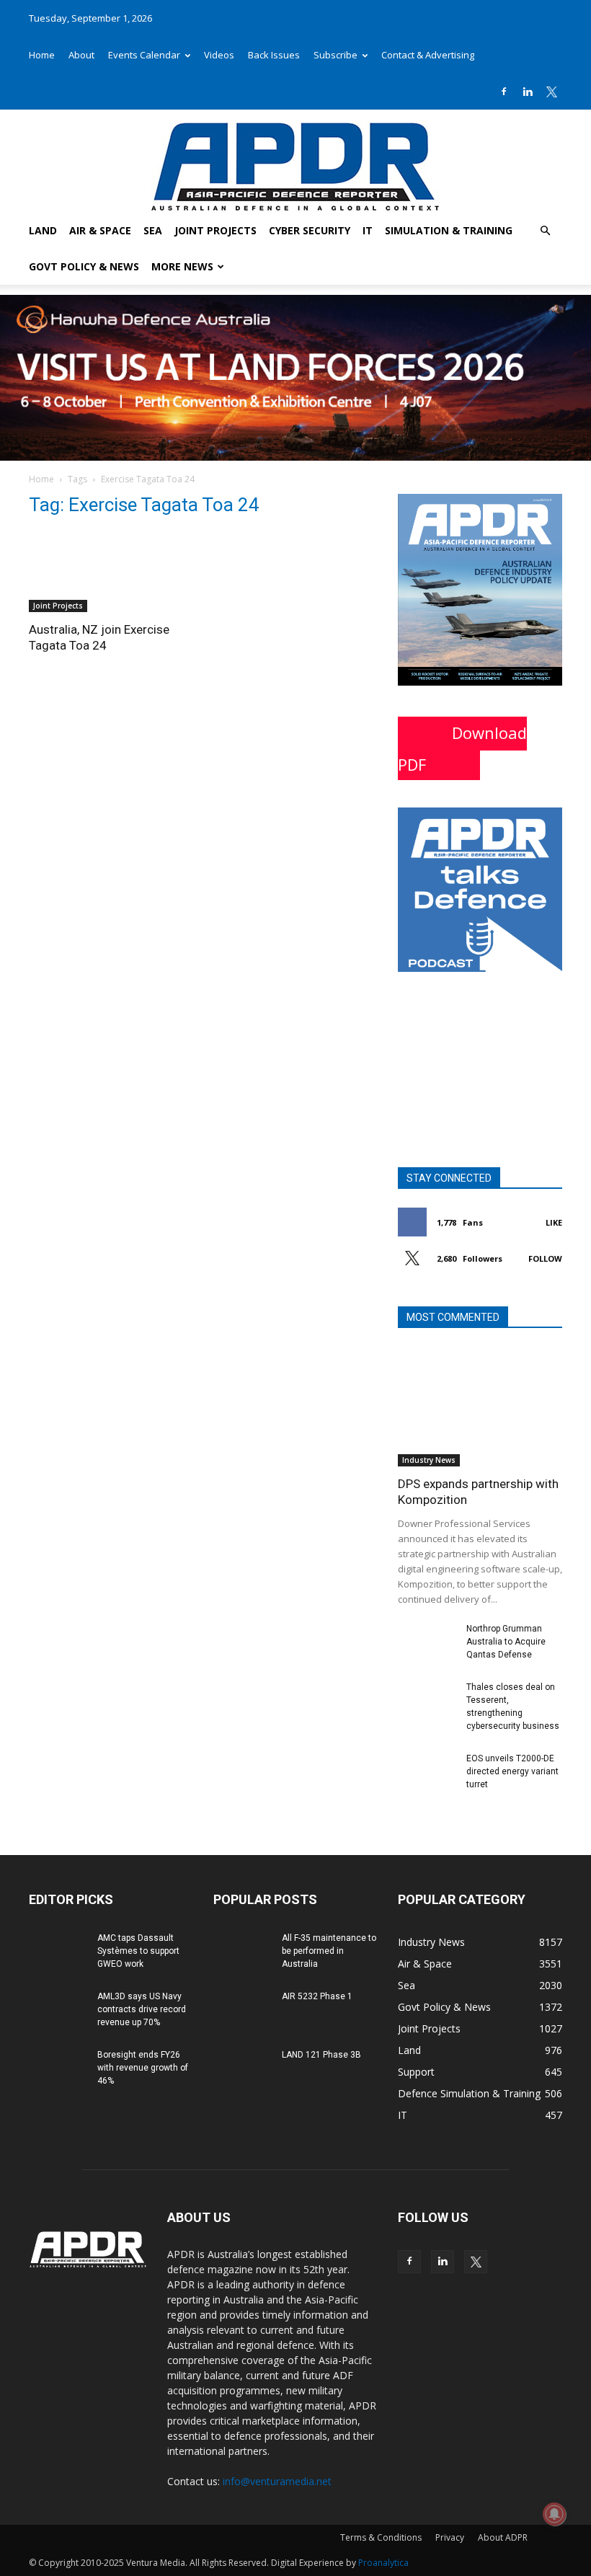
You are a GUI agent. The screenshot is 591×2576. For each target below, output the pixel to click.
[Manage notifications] (554, 2514)
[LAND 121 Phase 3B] (242, 2068)
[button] (545, 231)
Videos (219, 55)
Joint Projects (215, 230)
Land (43, 230)
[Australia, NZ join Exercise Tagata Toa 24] (111, 571)
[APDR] (295, 161)
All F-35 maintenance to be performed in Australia (329, 1951)
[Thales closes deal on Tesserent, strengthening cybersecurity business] (427, 1701)
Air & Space (100, 230)
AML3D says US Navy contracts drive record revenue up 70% (142, 2009)
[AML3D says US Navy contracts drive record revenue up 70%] (58, 2010)
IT (368, 230)
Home (42, 55)
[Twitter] (551, 92)
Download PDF (462, 748)
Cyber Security (310, 230)
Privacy (450, 2537)
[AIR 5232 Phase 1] (242, 2010)
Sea (153, 230)
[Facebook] (504, 92)
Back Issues (274, 55)
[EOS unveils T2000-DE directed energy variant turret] (427, 1772)
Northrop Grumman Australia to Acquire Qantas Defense (506, 1642)
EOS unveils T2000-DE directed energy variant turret (512, 1771)
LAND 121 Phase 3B (321, 2055)
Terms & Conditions (381, 2537)
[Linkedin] (528, 92)
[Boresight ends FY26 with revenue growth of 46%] (58, 2068)
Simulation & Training (449, 230)
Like (554, 1222)
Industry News (429, 1460)
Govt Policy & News (84, 266)
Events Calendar (144, 55)
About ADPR (503, 2537)
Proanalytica (383, 2563)
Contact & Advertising (428, 55)
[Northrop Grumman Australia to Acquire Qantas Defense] (427, 1642)
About (81, 55)
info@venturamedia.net (277, 2481)
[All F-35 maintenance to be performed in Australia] (242, 1952)
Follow (545, 1258)
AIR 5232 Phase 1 (317, 1996)
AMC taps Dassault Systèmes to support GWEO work (138, 1951)
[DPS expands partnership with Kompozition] (480, 1406)
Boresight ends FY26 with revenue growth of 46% (143, 2068)
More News (182, 266)
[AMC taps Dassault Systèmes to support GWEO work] (58, 1952)
